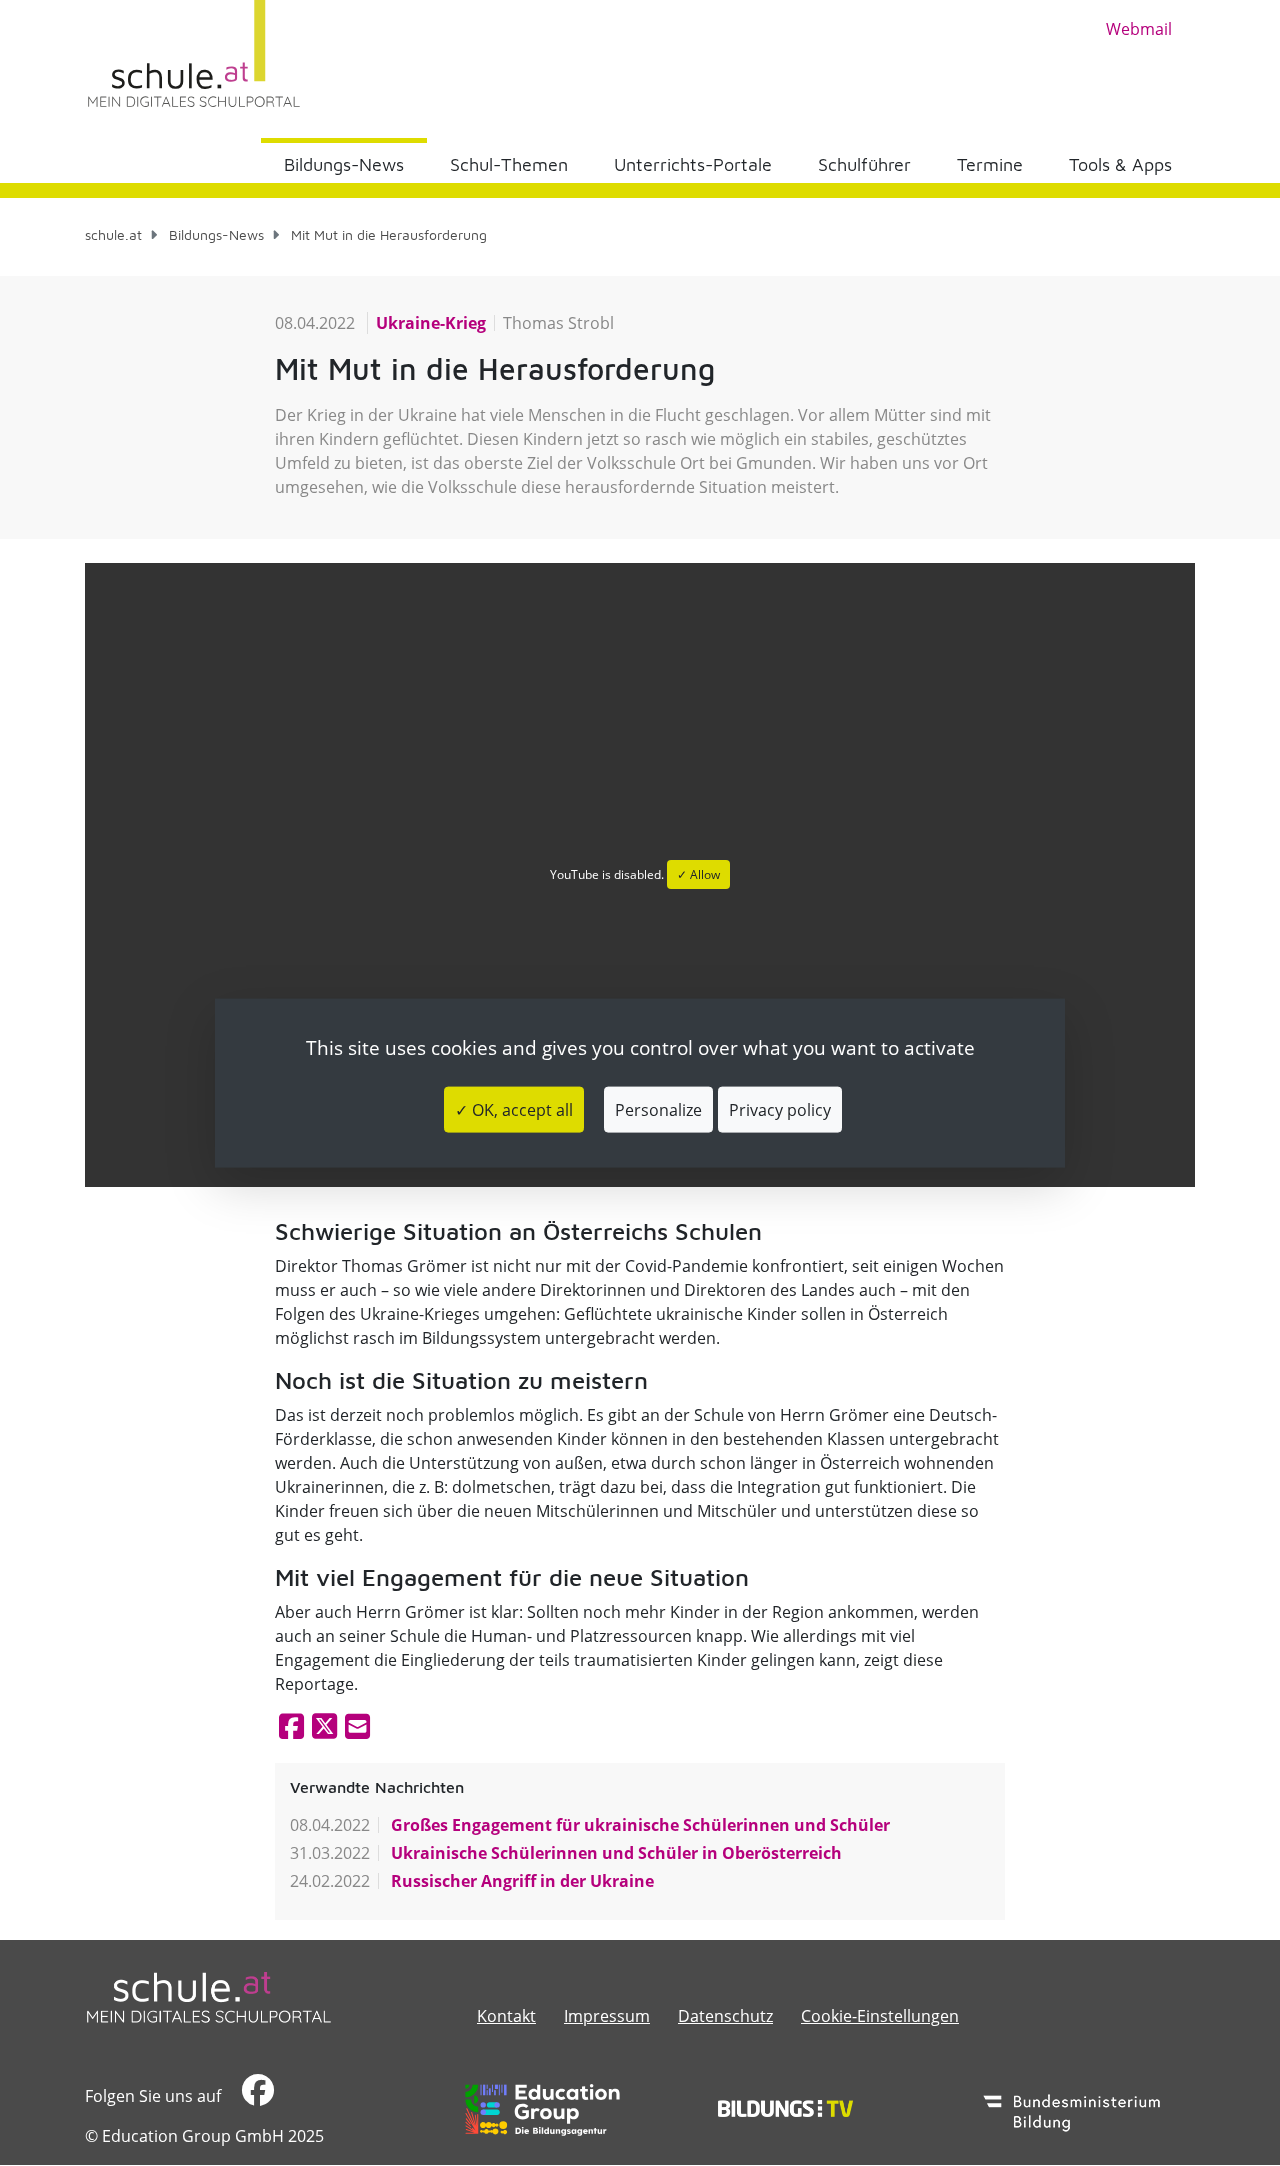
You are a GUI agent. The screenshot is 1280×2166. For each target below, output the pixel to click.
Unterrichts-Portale (693, 164)
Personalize (658, 1109)
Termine (990, 164)
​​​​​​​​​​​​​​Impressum (607, 2016)
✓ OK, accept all (514, 1109)
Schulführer (864, 164)
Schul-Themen (509, 164)
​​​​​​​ (255, 2096)
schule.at (113, 234)
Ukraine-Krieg (431, 323)
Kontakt (506, 2016)
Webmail (1139, 29)
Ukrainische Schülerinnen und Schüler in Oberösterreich (614, 1853)
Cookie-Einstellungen (880, 2016)
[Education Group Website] (542, 2110)
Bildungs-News (344, 164)
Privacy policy (780, 1109)
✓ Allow (698, 874)
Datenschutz (725, 2016)
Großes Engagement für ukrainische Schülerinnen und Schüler (638, 1825)
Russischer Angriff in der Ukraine (520, 1881)
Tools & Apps (1120, 164)
